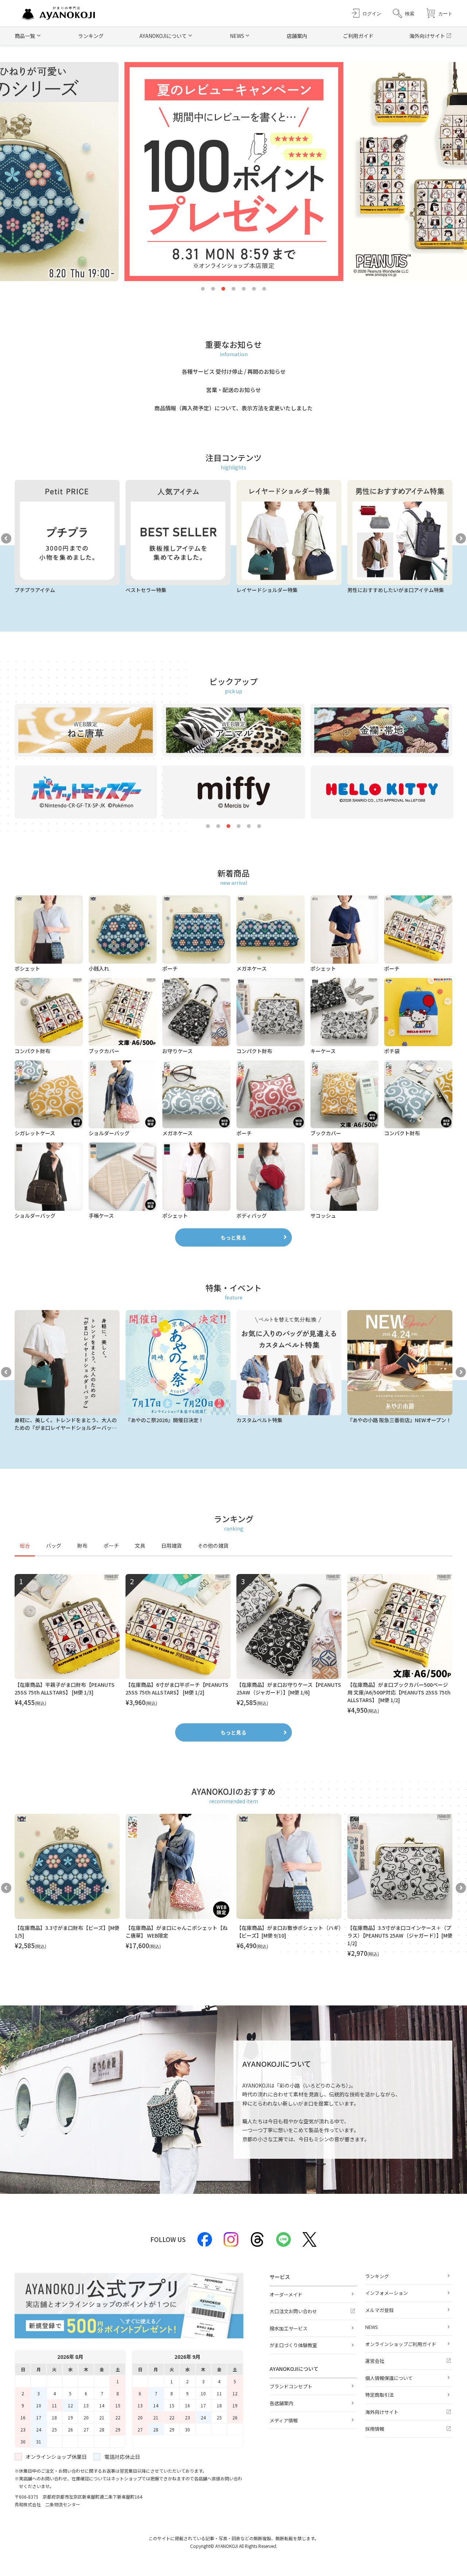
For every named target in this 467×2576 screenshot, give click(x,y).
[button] (404, 13)
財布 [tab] (82, 1546)
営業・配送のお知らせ (233, 390)
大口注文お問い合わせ (293, 2311)
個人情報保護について (389, 2378)
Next (461, 538)
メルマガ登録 (379, 2310)
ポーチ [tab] (111, 1546)
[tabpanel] (233, 1644)
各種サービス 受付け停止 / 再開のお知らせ (234, 371)
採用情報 (375, 2429)
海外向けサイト (427, 36)
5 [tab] (244, 289)
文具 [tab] (140, 1546)
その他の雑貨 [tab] (213, 1546)
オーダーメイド (286, 2294)
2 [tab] (213, 289)
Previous (6, 538)
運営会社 (375, 2361)
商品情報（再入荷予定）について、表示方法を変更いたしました (233, 408)
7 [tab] (264, 289)
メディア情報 (284, 2420)
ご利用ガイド (358, 36)
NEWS (372, 2327)
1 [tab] (203, 289)
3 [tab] (223, 289)
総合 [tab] (25, 1546)
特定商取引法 (379, 2395)
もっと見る (233, 1237)
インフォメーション (387, 2293)
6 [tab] (254, 289)
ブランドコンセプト (291, 2386)
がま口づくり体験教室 (293, 2345)
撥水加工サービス (289, 2328)
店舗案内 (297, 36)
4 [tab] (233, 289)
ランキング (91, 36)
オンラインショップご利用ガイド (401, 2344)
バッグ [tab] (54, 1546)
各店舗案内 (281, 2403)
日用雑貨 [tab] (171, 1546)
